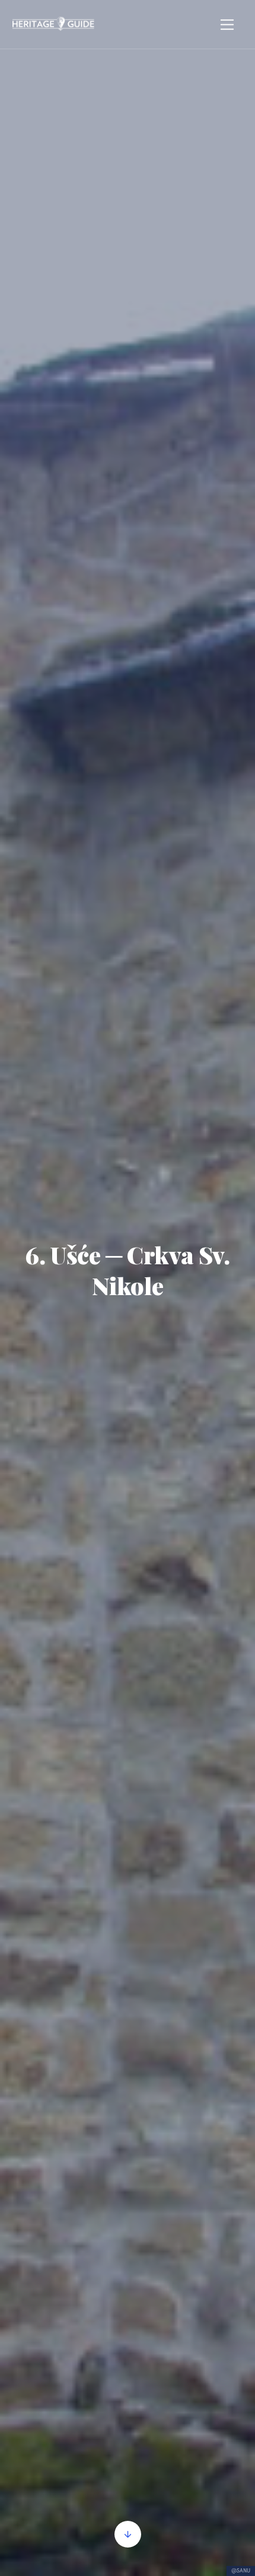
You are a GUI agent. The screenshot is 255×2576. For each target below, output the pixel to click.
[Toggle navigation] (227, 25)
